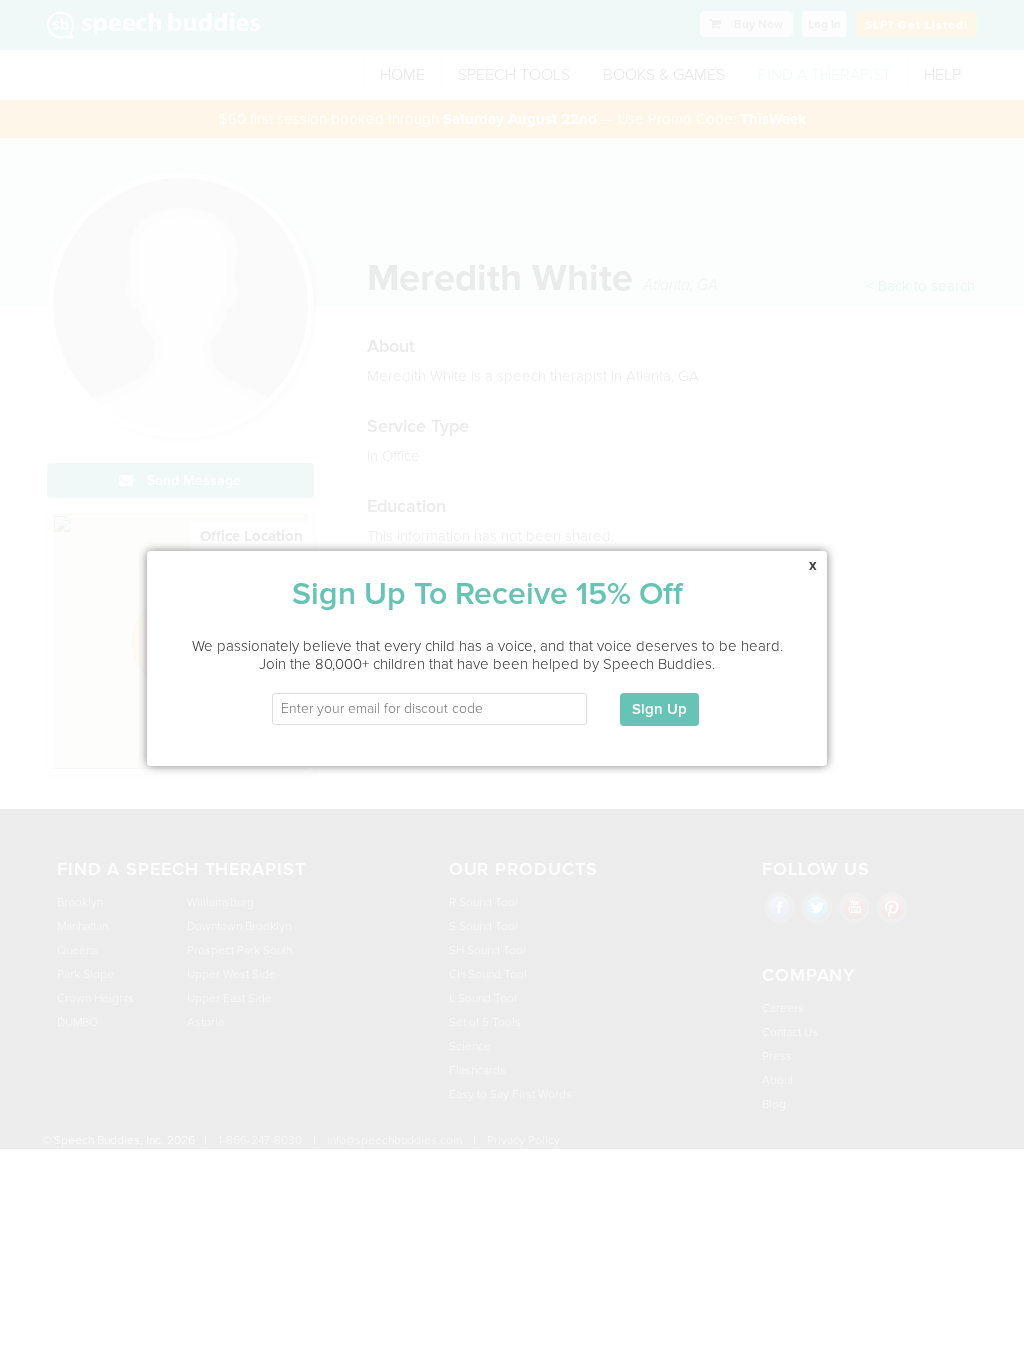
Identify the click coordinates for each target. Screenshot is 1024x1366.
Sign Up (659, 709)
